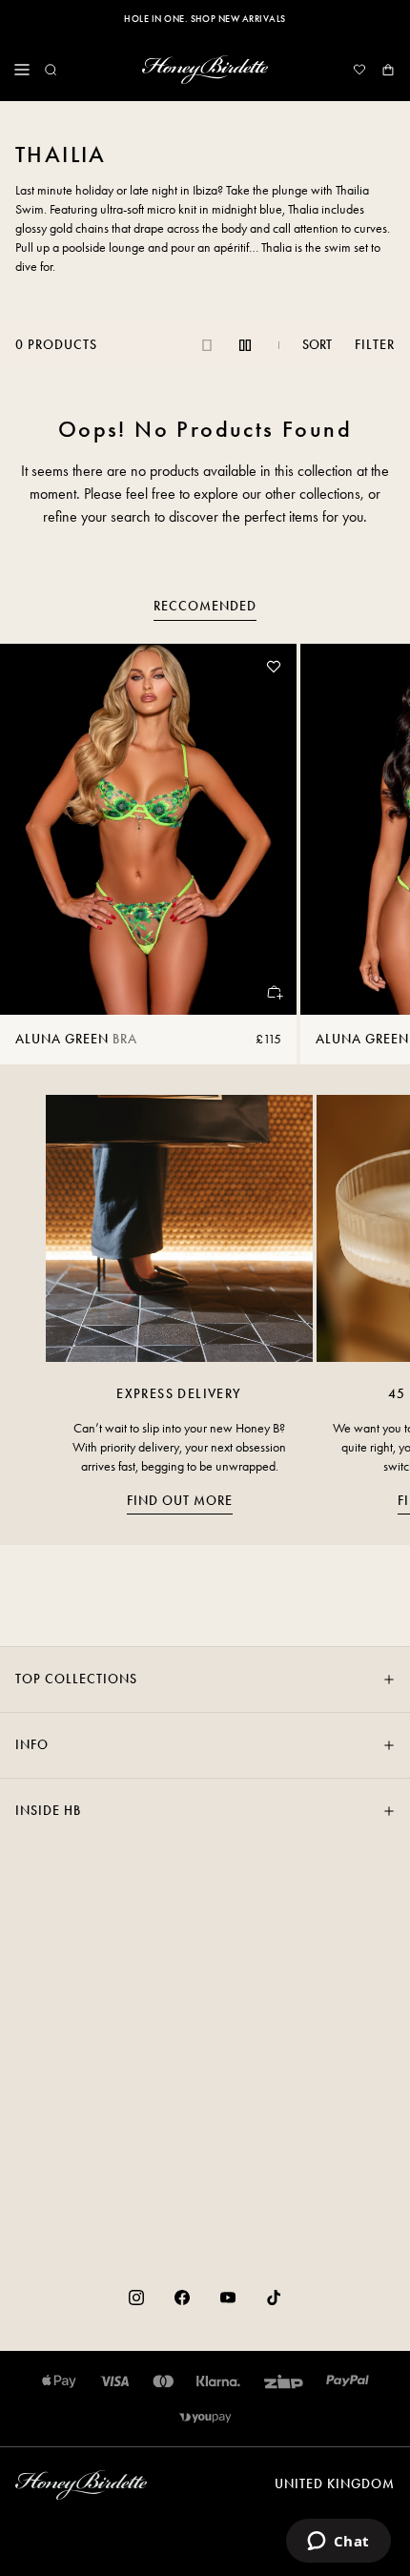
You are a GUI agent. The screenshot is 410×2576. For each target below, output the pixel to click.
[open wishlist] (359, 70)
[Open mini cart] (388, 70)
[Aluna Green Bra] (148, 829)
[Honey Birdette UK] (205, 70)
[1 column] (207, 345)
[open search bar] (51, 70)
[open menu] (22, 70)
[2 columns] (245, 345)
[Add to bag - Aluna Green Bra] (274, 992)
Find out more (180, 1501)
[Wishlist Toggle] (274, 667)
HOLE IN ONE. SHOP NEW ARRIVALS (205, 19)
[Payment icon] (205, 2418)
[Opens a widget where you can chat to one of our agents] (338, 2543)
